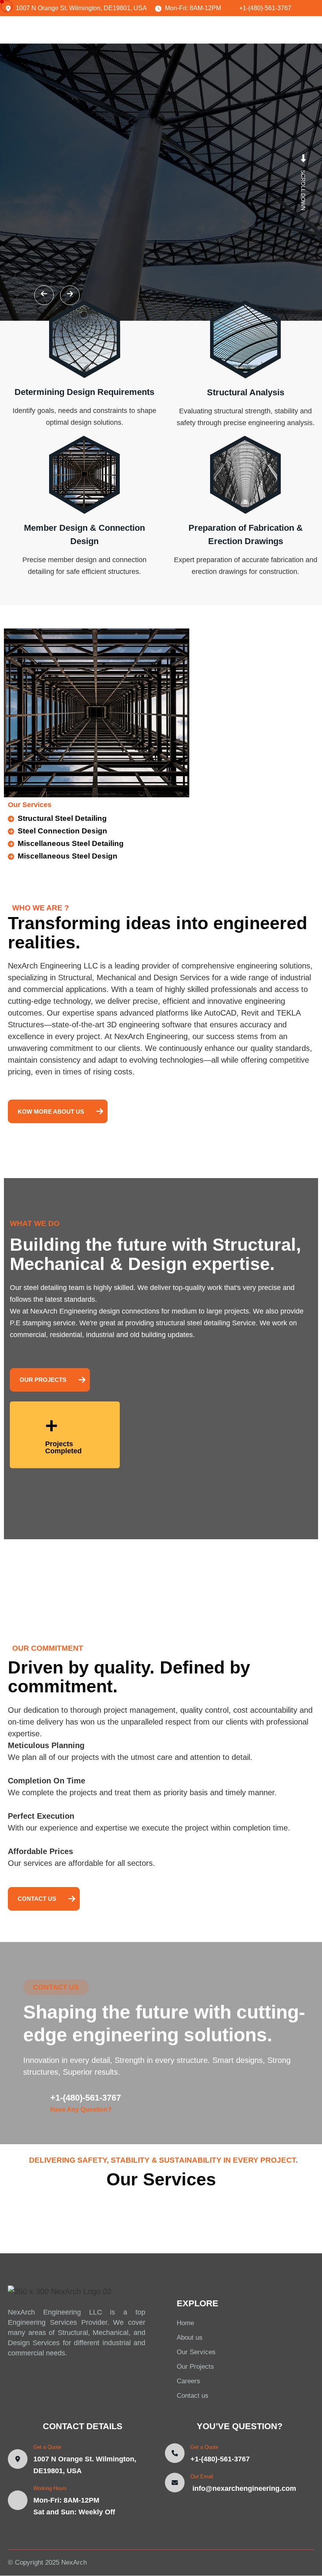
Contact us (193, 2396)
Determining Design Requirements (84, 392)
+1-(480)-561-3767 (86, 2098)
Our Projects (195, 2367)
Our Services (196, 2352)
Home (185, 2323)
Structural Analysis (246, 392)
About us (190, 2338)
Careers (188, 2381)
